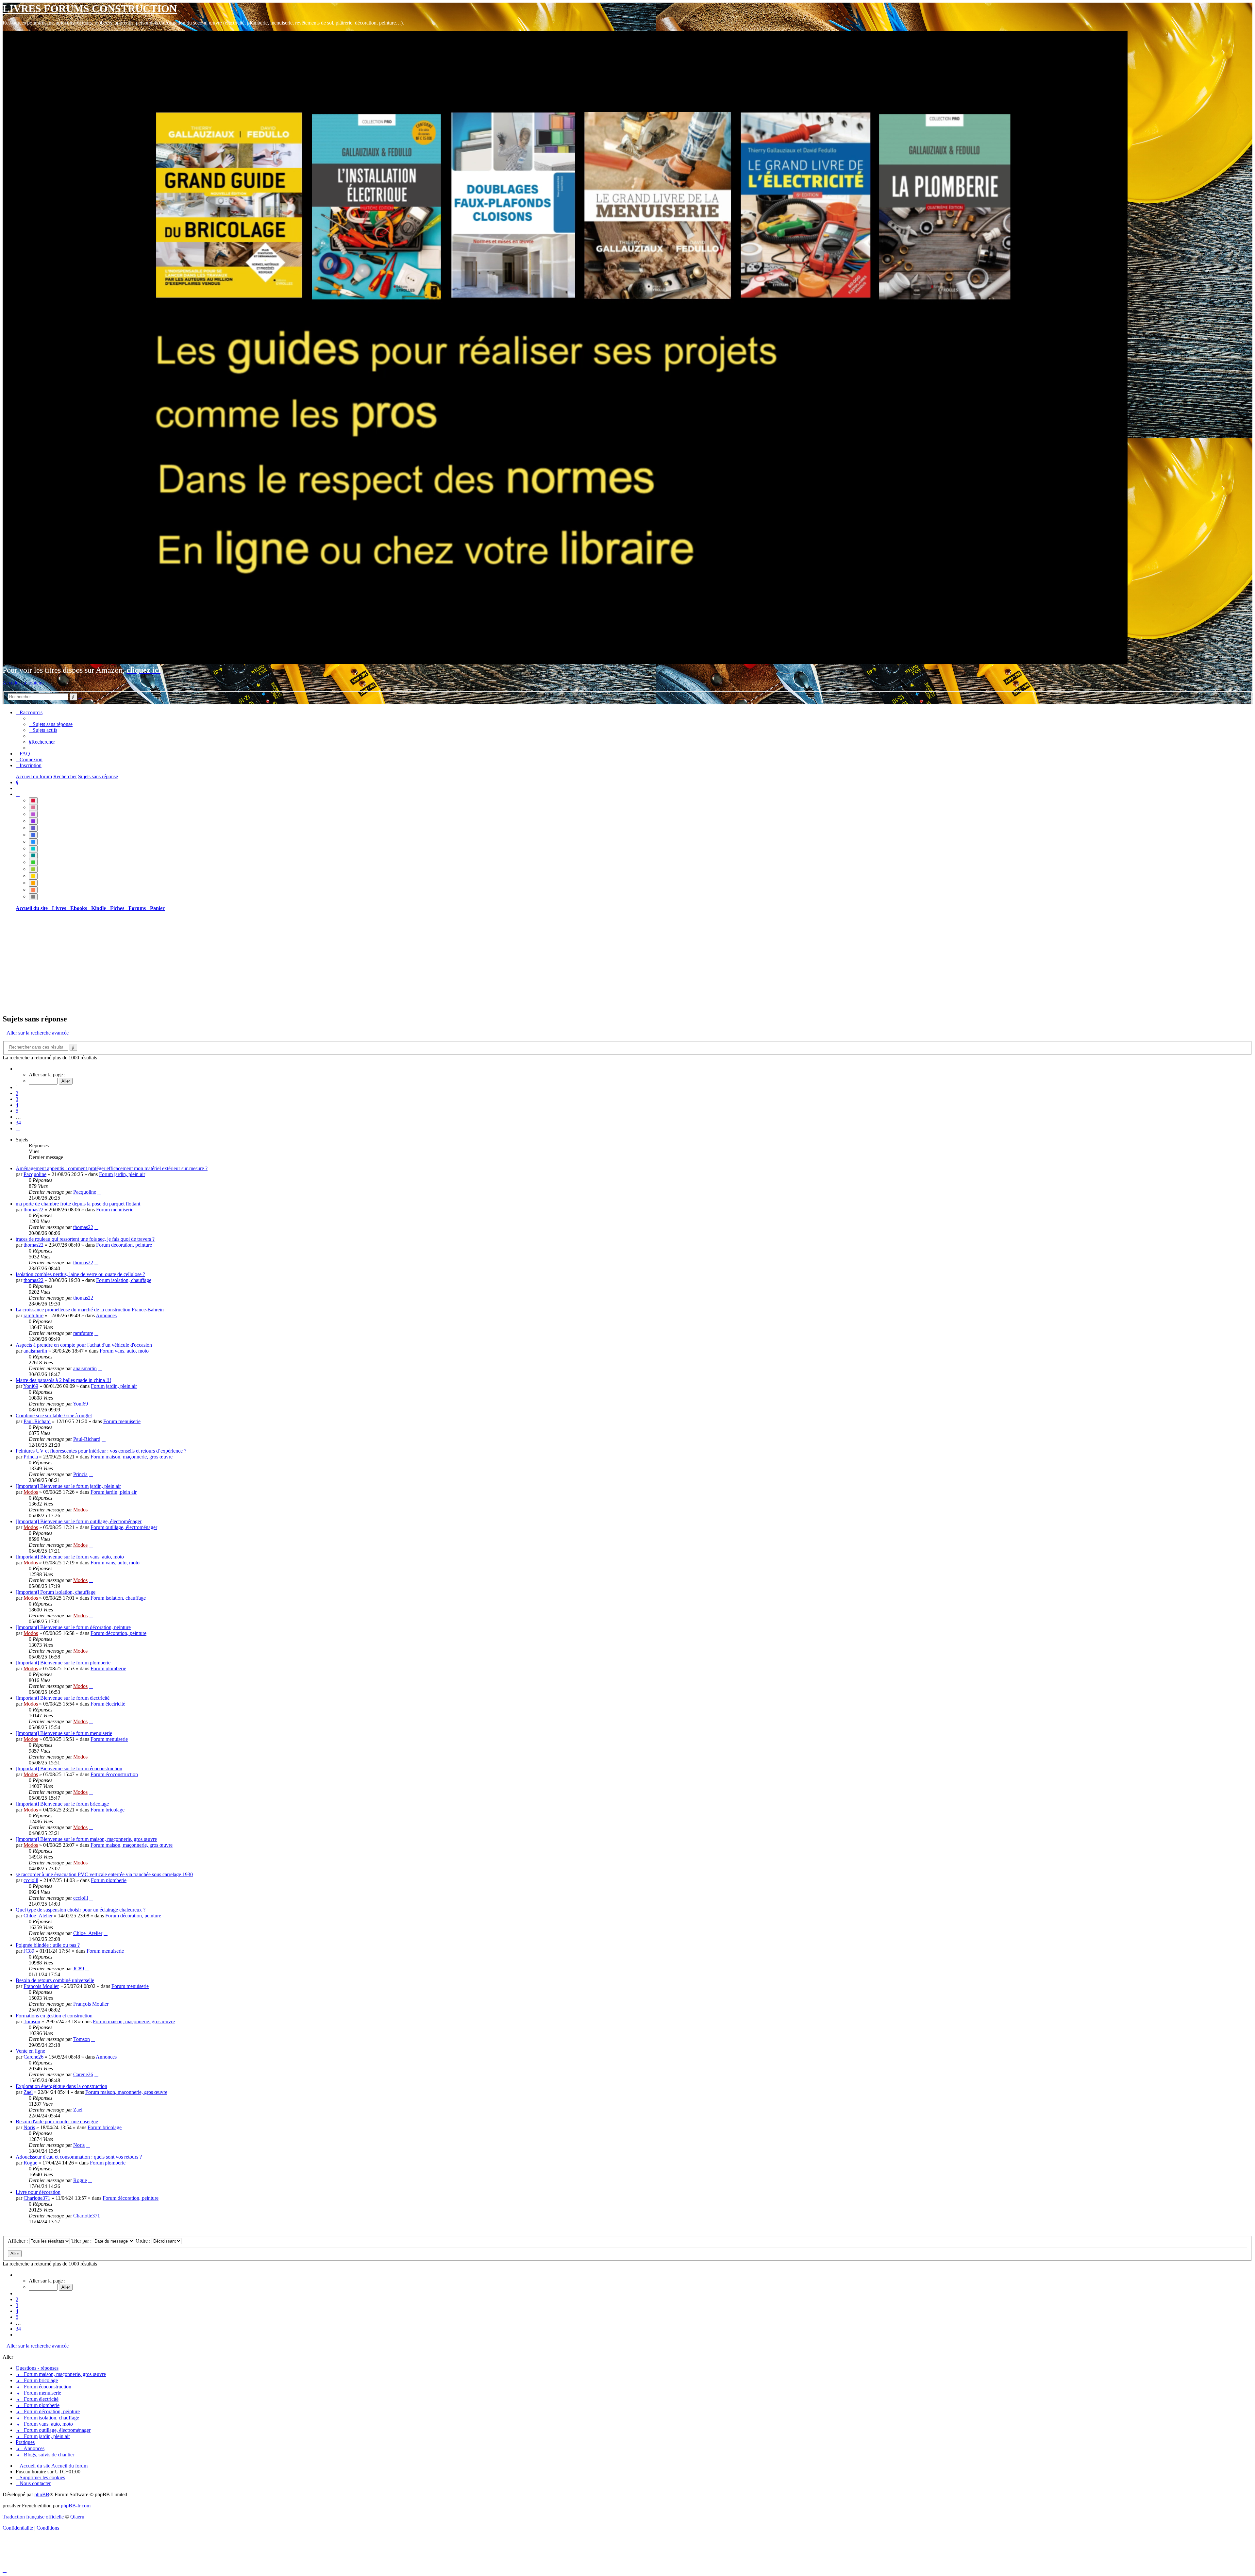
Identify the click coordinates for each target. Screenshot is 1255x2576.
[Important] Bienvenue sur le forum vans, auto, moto (70, 1557)
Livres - (61, 908)
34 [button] (18, 1123)
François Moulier (41, 1986)
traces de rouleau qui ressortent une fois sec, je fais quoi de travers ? (85, 1239)
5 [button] (17, 1111)
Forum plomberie (108, 1668)
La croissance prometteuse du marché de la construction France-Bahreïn (90, 1310)
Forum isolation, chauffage (124, 1280)
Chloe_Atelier (38, 1916)
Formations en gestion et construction (54, 2016)
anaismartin (35, 1351)
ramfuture (33, 1315)
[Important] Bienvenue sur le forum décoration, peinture (73, 1627)
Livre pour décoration (38, 2192)
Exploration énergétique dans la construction (61, 2086)
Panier (157, 908)
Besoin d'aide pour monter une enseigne (57, 2121)
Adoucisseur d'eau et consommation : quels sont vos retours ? (79, 2157)
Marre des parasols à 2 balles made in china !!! (63, 1380)
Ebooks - (81, 908)
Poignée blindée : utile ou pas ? (48, 1945)
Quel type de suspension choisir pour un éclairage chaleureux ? (81, 1910)
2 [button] (17, 1093)
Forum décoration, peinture (124, 1245)
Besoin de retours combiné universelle (55, 1980)
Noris (29, 2127)
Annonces (106, 1315)
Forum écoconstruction (114, 1774)
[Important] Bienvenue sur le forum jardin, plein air (68, 1486)
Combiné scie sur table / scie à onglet (54, 1415)
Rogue (30, 2163)
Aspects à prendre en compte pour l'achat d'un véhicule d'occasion (84, 1345)
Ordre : (144, 2241)
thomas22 (33, 1210)
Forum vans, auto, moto (124, 1351)
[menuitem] (51, 724)
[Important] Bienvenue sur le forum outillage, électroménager (79, 1521)
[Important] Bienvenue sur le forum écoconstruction (69, 1768)
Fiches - (119, 908)
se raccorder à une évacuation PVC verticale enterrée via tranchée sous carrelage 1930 (104, 1874)
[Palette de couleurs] (18, 794)
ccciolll (31, 1880)
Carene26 (33, 2057)
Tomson (32, 2021)
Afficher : (18, 2241)
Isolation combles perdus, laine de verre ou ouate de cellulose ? (80, 1274)
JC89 (29, 1951)
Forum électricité (108, 1704)
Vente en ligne (30, 2051)
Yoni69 (31, 1386)
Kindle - (101, 908)
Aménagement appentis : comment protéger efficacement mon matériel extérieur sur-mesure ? (112, 1168)
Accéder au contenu (23, 683)
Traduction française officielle (33, 2517)
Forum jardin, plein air (122, 1174)
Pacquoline (35, 1174)
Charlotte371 (37, 2198)
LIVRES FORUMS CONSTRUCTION (90, 8)
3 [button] (17, 1099)
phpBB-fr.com (76, 2506)
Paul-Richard (37, 1421)
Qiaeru (77, 2517)
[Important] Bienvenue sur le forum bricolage (62, 1804)
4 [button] (17, 1105)
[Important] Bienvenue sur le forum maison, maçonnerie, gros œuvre (86, 1839)
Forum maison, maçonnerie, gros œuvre (132, 1457)
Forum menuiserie (115, 1210)
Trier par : (82, 2241)
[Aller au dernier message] (99, 1192)
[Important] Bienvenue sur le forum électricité (63, 1698)
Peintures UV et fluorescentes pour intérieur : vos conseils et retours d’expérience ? (101, 1451)
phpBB (42, 2494)
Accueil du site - (34, 908)
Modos (31, 1492)
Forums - (139, 908)
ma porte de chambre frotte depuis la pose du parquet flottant (78, 1204)
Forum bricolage (108, 1810)
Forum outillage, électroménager (124, 1527)
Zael (28, 2092)
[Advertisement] (199, 962)
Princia (31, 1457)
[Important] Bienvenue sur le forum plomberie (63, 1663)
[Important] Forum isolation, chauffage (56, 1592)
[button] (18, 1069)
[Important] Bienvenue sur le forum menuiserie (64, 1733)
